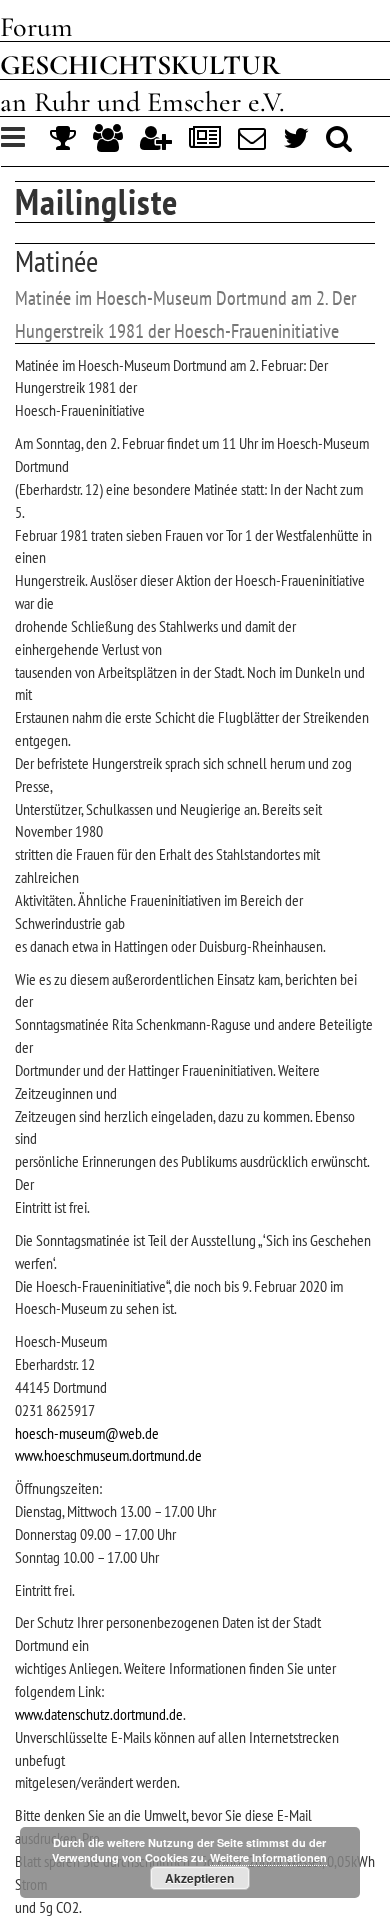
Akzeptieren (199, 1878)
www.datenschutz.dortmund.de (99, 1714)
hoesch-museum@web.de (87, 1433)
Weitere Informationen (268, 1857)
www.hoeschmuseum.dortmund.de (108, 1455)
